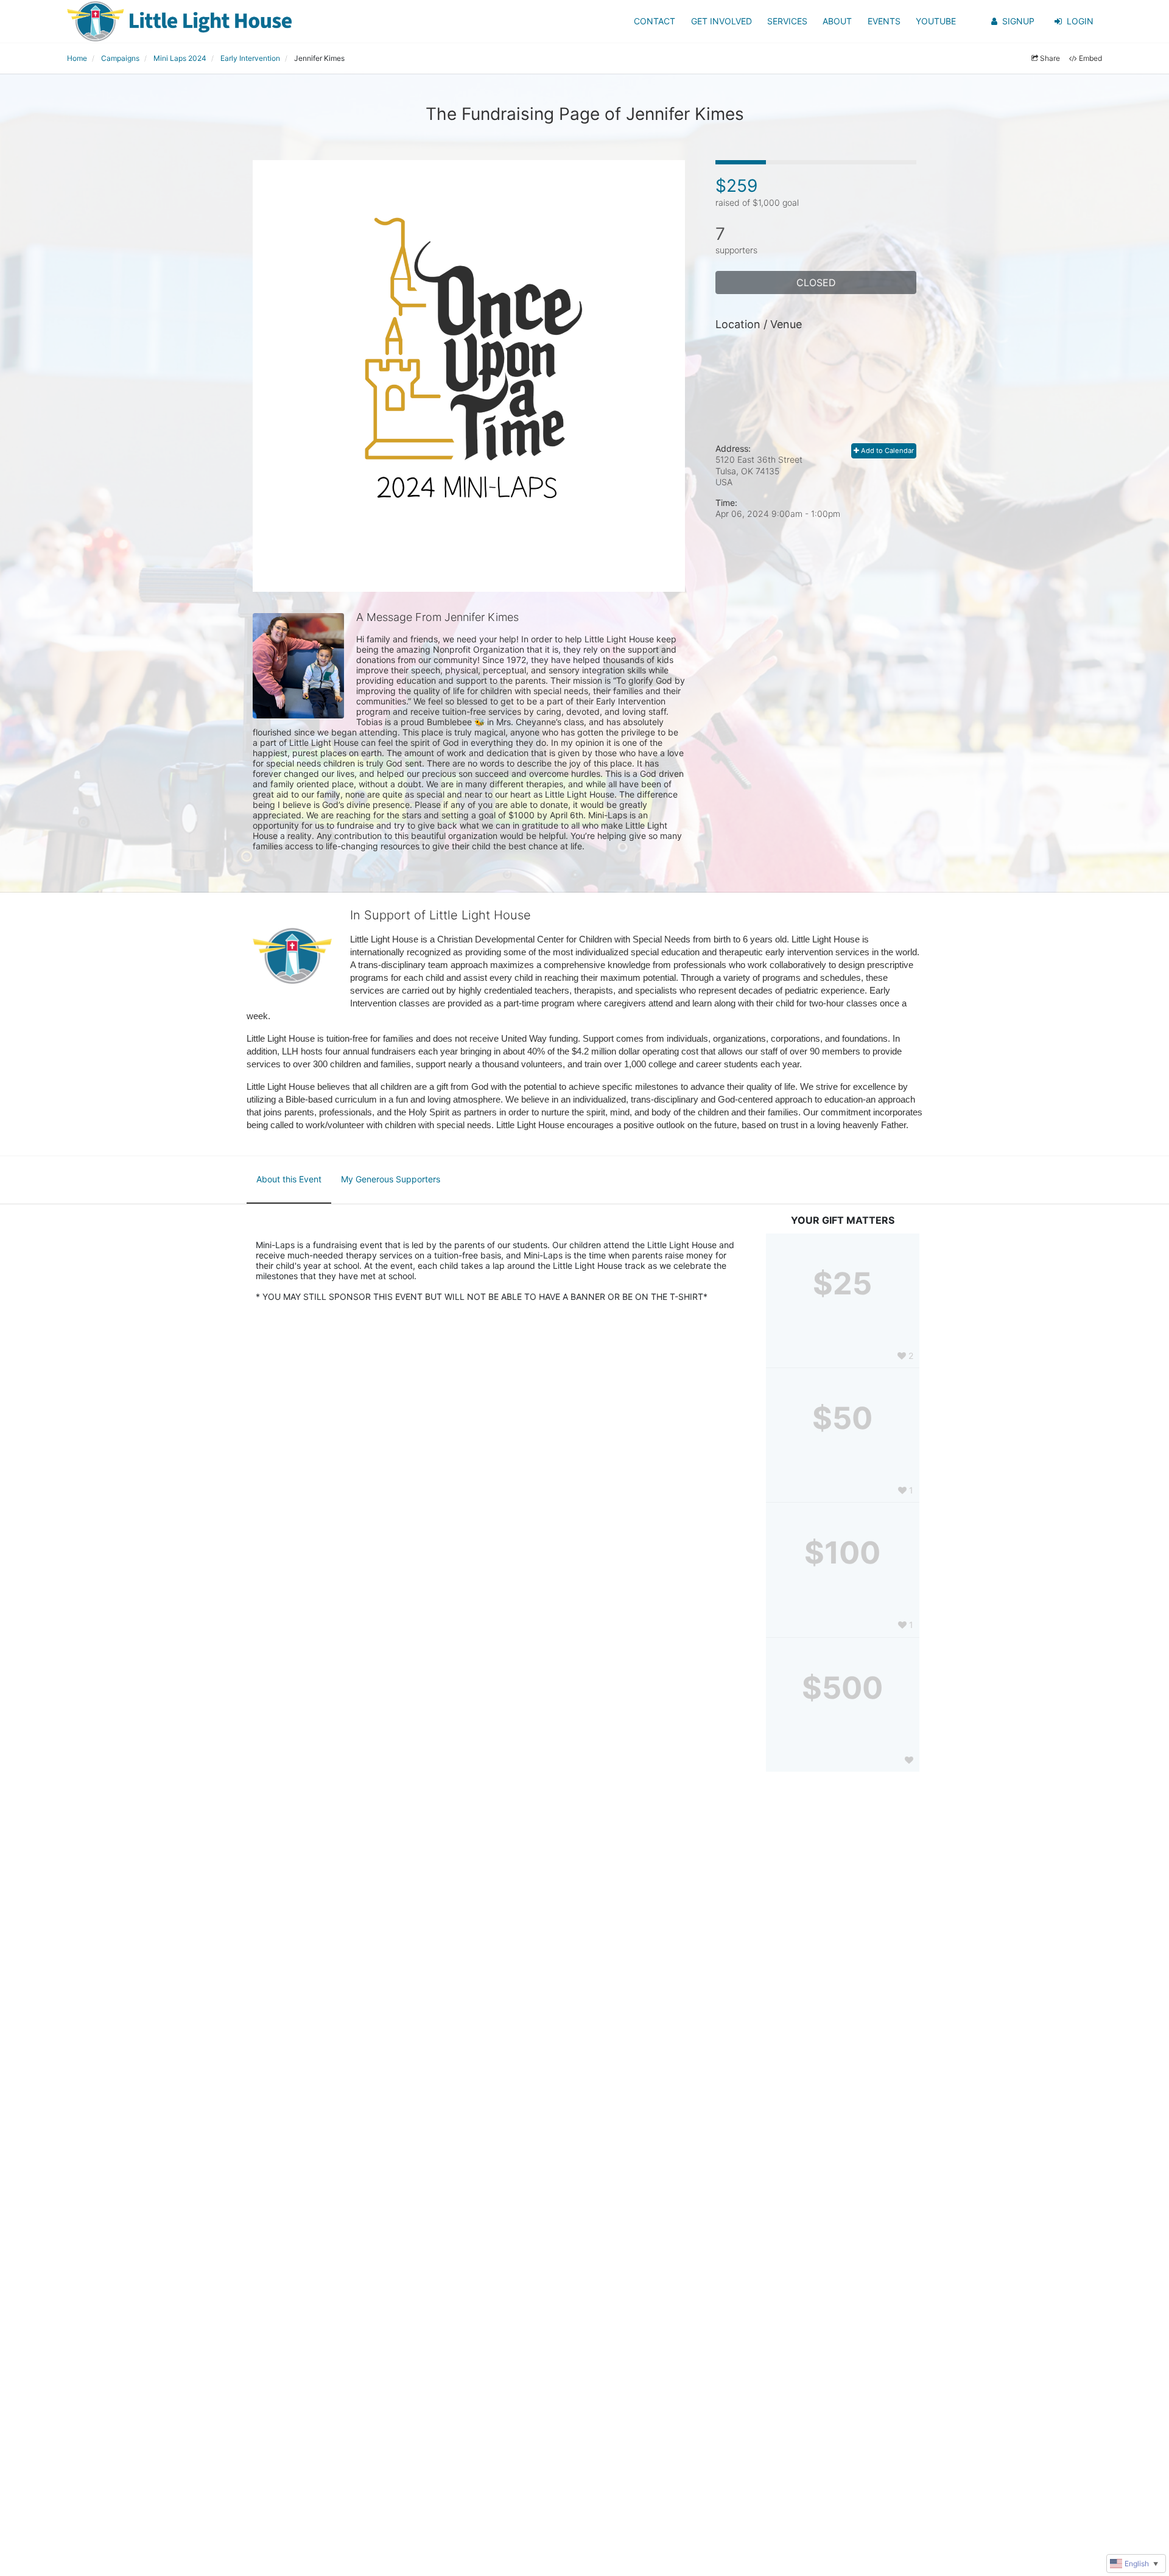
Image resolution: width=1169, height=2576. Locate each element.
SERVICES (787, 21)
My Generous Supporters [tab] (391, 1179)
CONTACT (655, 21)
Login (1080, 21)
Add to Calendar (886, 451)
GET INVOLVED (721, 21)
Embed (1090, 58)
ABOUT (837, 21)
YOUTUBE (936, 21)
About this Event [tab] (289, 1179)
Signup (1018, 21)
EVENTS (884, 21)
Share (1050, 58)
